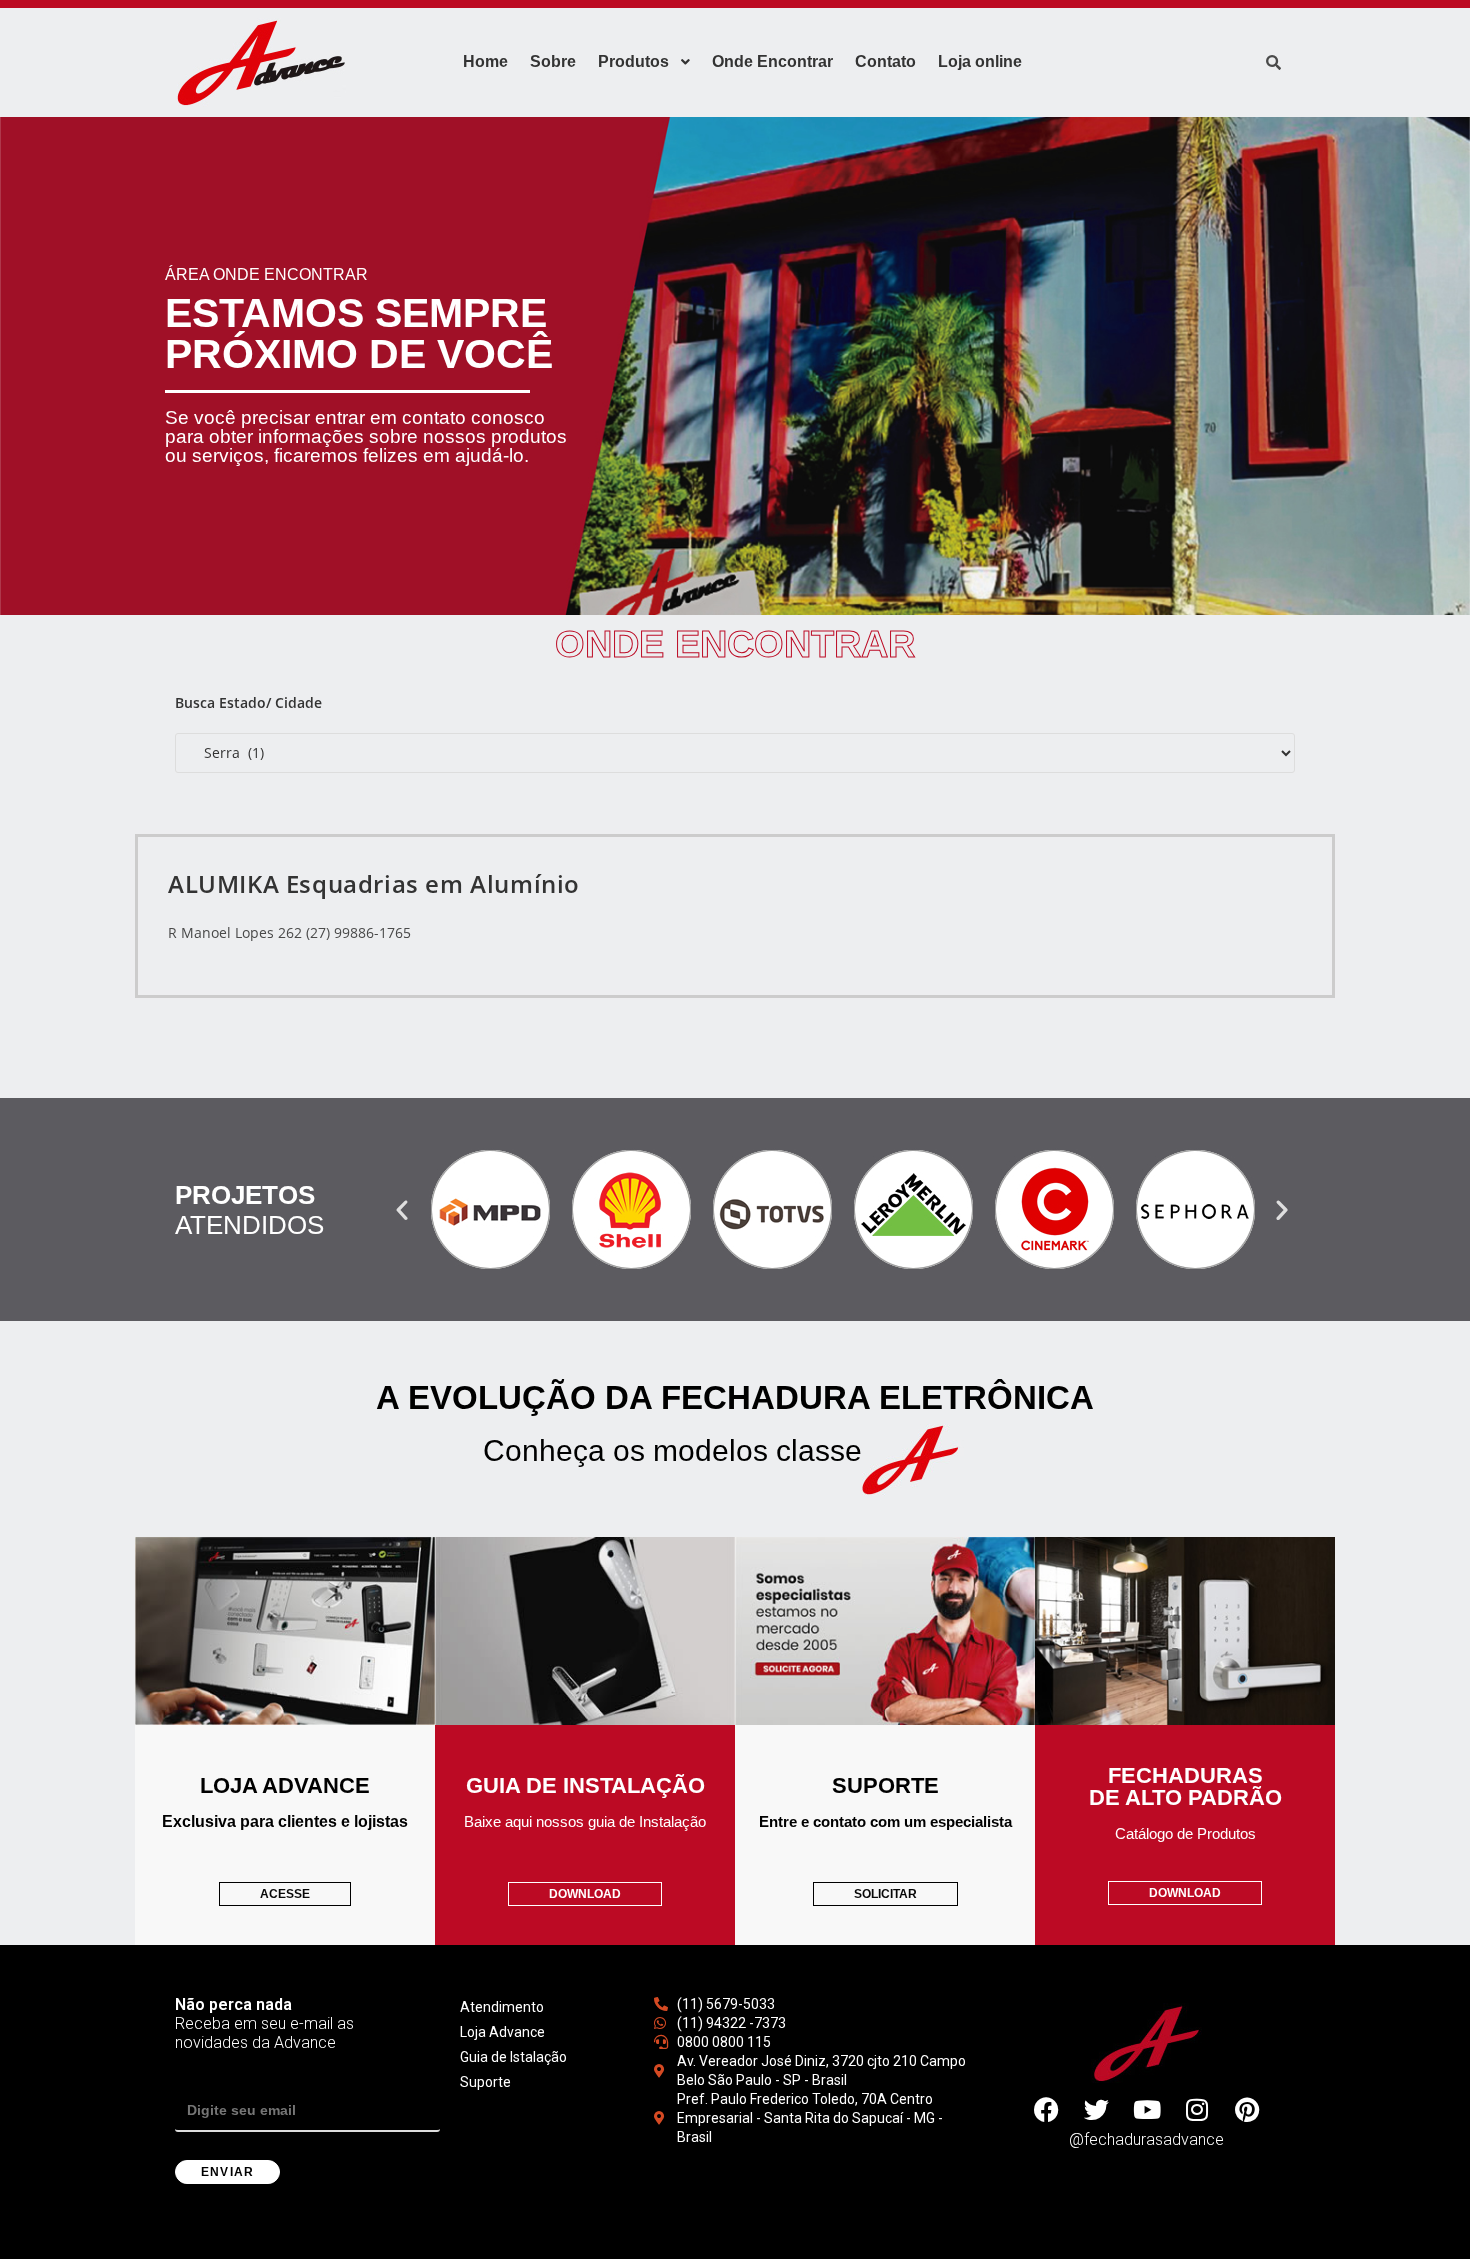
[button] (402, 1210)
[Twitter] (1097, 2110)
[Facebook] (1047, 2110)
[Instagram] (1197, 2110)
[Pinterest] (1247, 2110)
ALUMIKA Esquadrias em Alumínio (374, 883)
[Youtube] (1147, 2110)
